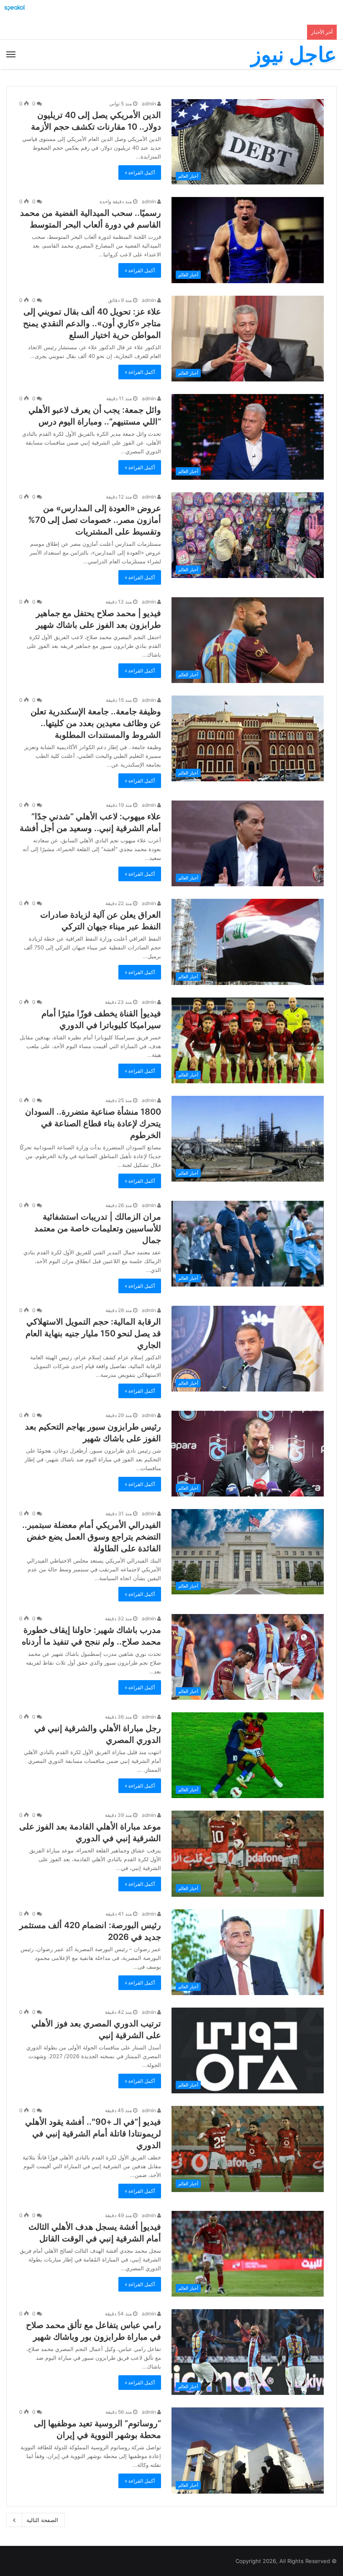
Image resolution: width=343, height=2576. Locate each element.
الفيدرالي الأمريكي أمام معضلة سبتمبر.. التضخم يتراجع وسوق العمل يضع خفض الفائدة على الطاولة (92, 1537)
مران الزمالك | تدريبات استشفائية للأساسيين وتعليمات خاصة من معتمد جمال (98, 1228)
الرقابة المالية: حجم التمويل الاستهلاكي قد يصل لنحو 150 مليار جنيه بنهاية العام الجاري (93, 1333)
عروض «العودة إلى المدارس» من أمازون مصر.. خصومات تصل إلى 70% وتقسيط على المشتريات (95, 520)
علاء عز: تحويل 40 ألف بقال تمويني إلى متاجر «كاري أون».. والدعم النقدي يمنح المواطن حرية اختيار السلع (92, 323)
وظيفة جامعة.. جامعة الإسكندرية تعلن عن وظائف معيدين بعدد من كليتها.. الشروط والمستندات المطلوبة (96, 723)
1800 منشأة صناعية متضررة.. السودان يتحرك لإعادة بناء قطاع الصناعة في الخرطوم (93, 1123)
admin (150, 104)
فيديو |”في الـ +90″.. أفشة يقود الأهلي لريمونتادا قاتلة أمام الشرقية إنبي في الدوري (93, 2133)
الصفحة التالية (42, 2520)
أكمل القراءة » (140, 173)
